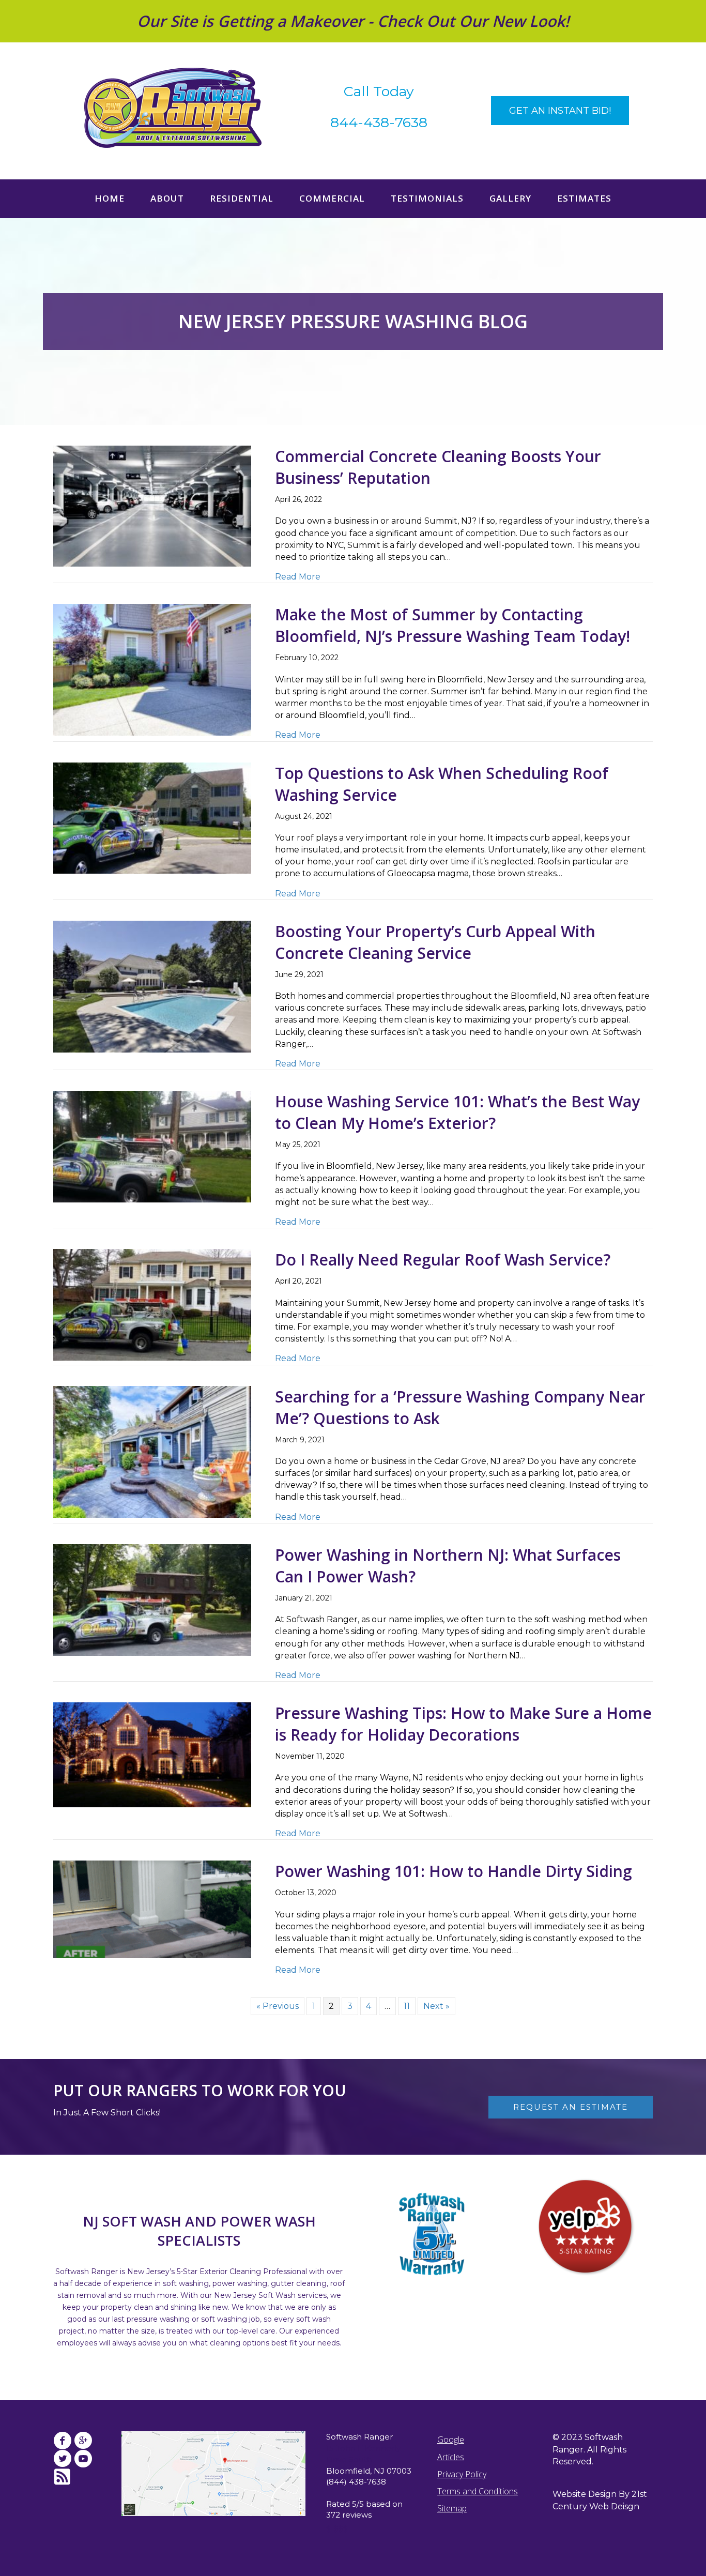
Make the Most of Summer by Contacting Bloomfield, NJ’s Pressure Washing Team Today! (452, 625)
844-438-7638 (379, 122)
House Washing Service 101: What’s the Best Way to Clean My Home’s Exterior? (457, 1112)
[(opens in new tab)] (586, 2227)
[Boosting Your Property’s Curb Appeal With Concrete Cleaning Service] (152, 986)
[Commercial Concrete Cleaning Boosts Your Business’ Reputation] (152, 505)
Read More (298, 576)
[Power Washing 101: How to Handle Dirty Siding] (152, 1909)
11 (407, 2006)
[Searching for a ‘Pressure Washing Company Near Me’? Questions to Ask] (152, 1451)
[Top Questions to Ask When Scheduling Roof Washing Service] (152, 818)
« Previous (278, 2006)
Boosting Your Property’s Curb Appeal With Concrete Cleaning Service (435, 942)
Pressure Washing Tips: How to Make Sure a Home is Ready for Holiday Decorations (463, 1724)
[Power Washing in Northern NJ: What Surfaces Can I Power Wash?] (152, 1599)
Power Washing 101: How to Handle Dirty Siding (454, 1871)
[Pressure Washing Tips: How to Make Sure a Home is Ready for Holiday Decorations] (152, 1754)
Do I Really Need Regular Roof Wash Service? (443, 1260)
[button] (560, 111)
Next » (436, 2006)
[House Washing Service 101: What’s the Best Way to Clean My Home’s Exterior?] (152, 1146)
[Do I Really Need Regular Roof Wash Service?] (152, 1304)
